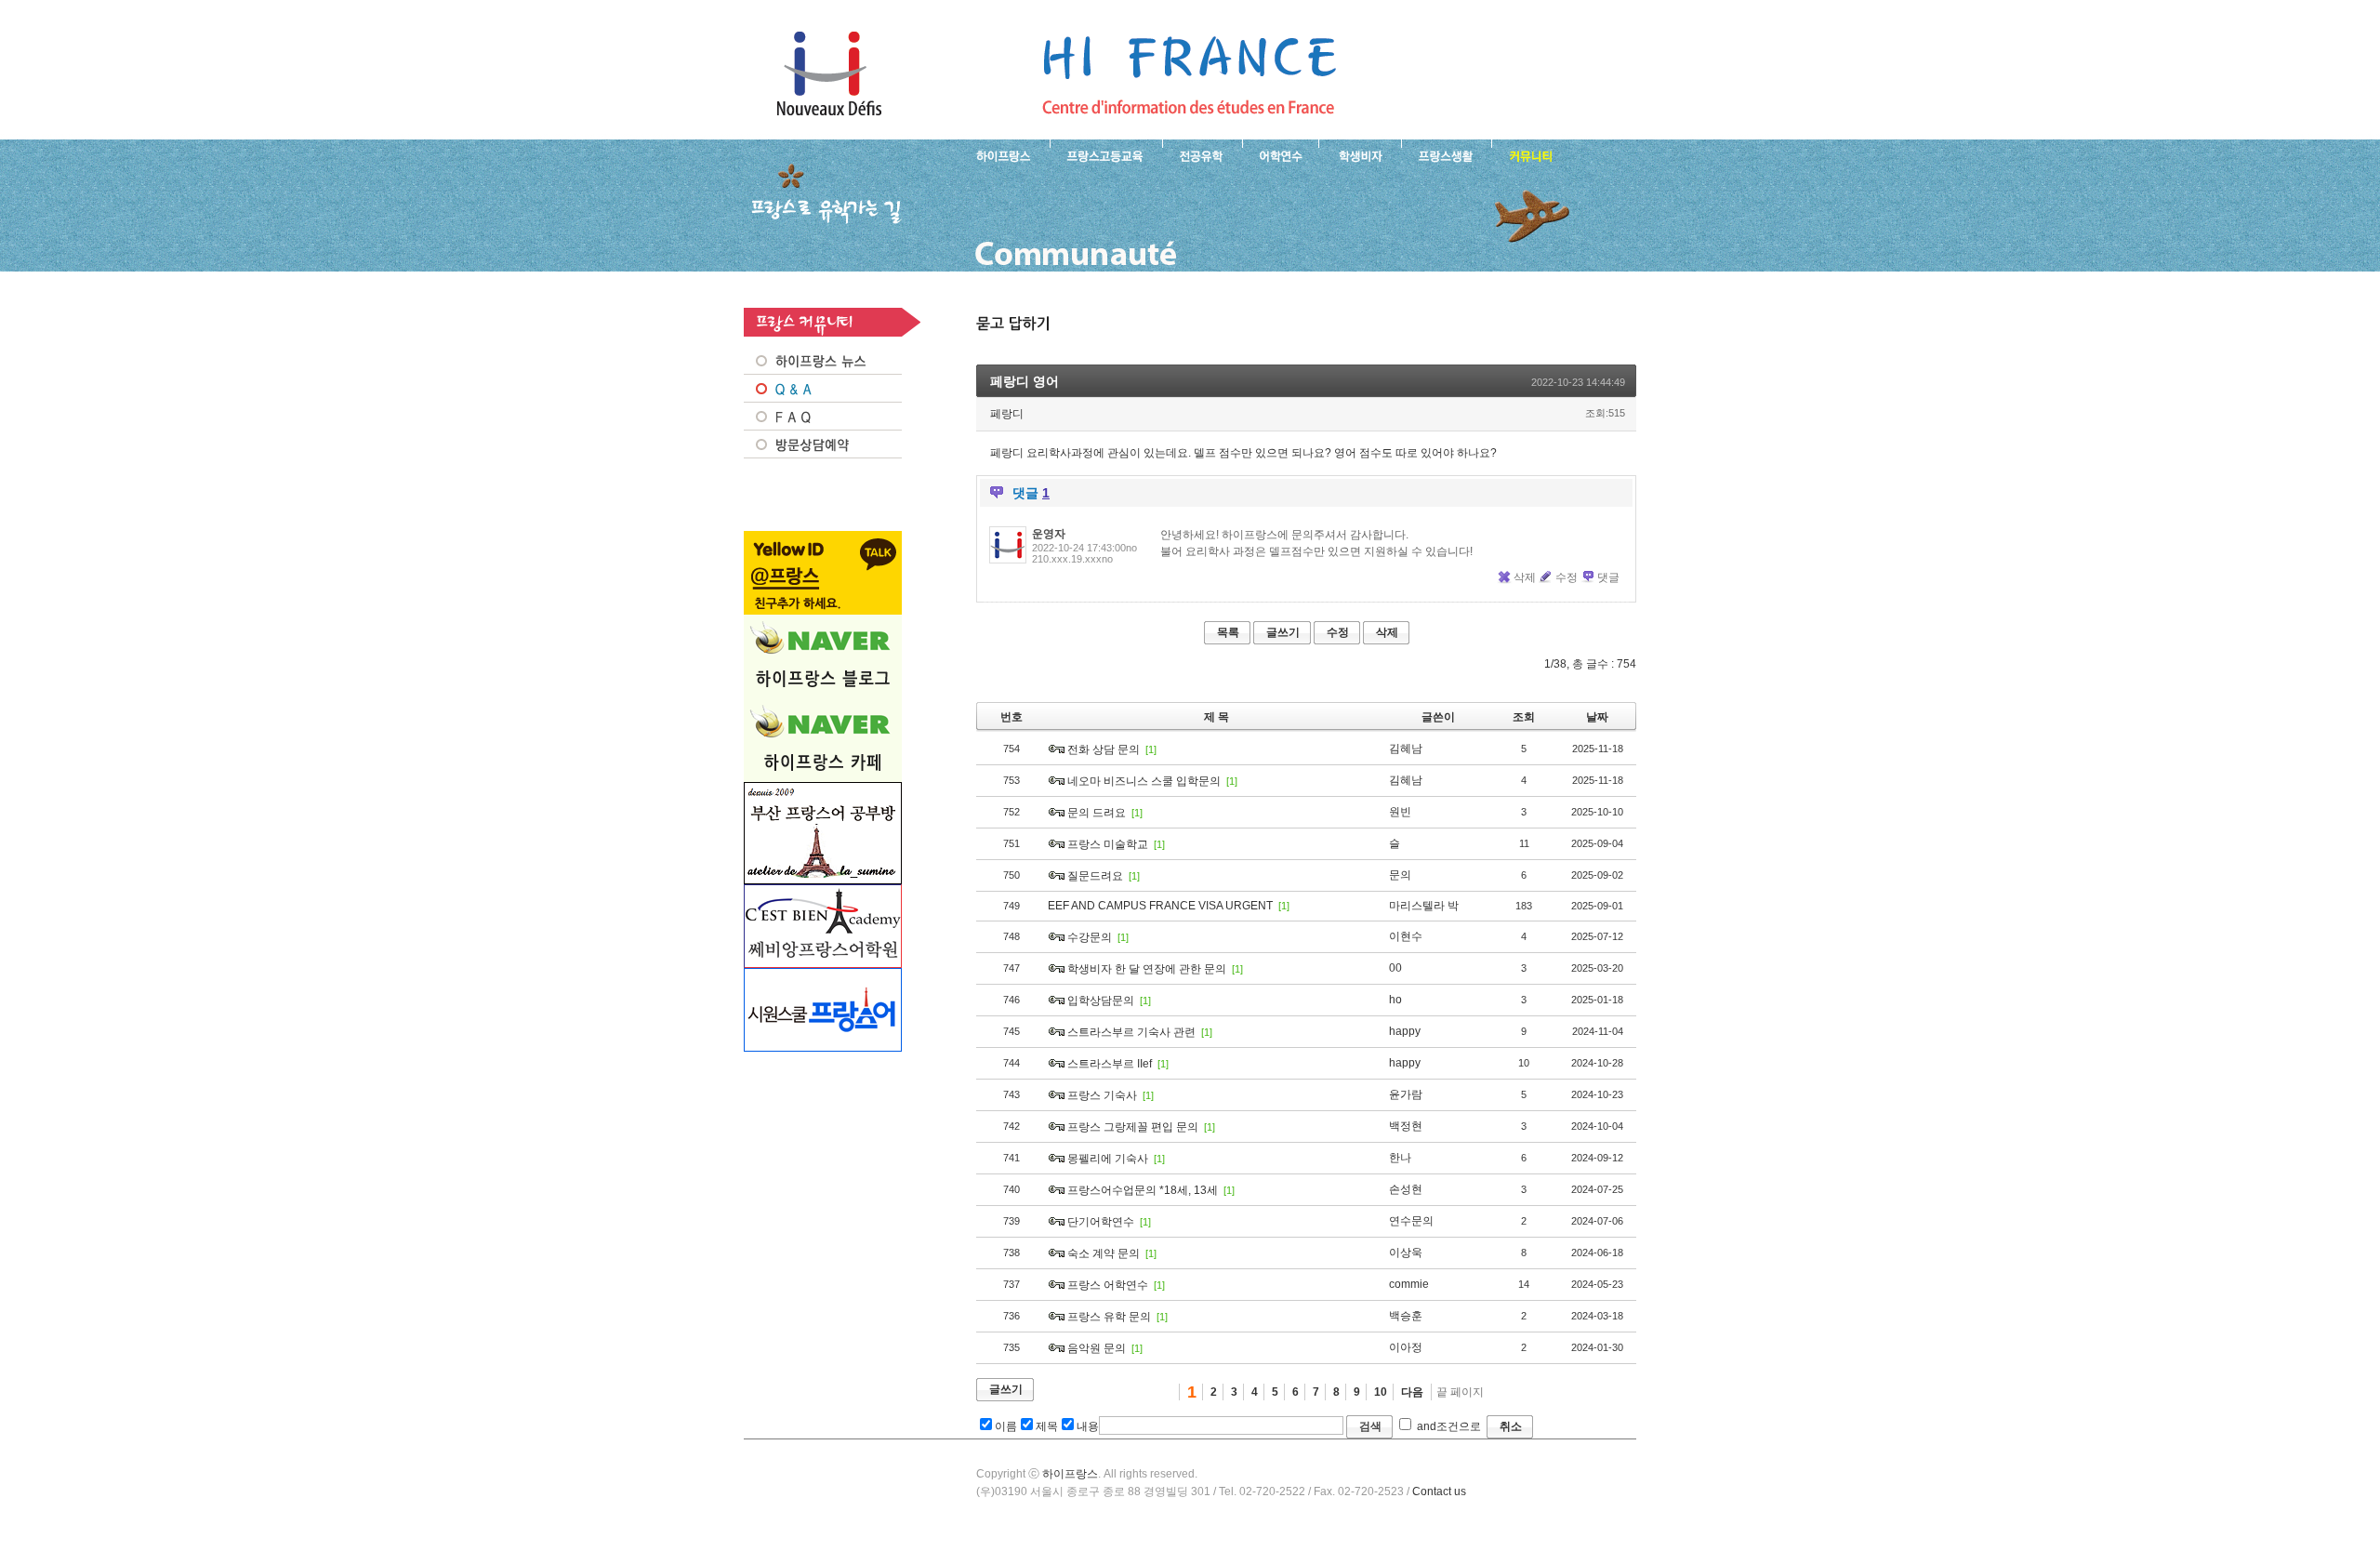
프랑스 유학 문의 (1109, 1317)
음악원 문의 (1097, 1348)
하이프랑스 (1070, 1474)
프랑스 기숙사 (1102, 1095)
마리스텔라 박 (1424, 906)
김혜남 (1406, 749)
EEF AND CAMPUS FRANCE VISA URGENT (1160, 906)
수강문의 (1090, 937)
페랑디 (1007, 414)
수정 (1567, 577)
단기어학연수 (1101, 1222)
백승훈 (1406, 1316)
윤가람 (1406, 1094)
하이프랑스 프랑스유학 (829, 74)
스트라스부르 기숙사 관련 (1131, 1032)
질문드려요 (1095, 876)
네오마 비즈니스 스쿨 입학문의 (1144, 781)
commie (1409, 1284)
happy (1405, 1031)
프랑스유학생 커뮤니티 (1528, 154)
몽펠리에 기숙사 (1108, 1159)
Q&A (823, 389)
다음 (1412, 1392)
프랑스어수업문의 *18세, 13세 (1143, 1190)
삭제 (1525, 577)
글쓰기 (1283, 632)
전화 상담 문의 (1104, 749)
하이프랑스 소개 (999, 154)
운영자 (1049, 534)
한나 (1400, 1158)
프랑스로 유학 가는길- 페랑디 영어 (1189, 74)
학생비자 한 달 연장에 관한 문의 (1147, 969)
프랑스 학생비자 (1360, 154)
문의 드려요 (1097, 813)
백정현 (1406, 1126)
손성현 (1406, 1189)
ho (1395, 1000)
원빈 (1400, 812)
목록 (1228, 632)
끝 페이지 (1460, 1392)
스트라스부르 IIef (1110, 1064)
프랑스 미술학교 (1108, 844)
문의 (1400, 875)
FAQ (823, 417)
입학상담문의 (1101, 1001)
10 (1381, 1392)
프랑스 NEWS (823, 361)
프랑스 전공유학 (1202, 154)
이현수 (1406, 936)
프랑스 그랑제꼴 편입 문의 (1133, 1127)
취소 (1511, 1426)
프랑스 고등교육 (1106, 154)
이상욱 (1406, 1253)
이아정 (1406, 1347)
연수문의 (1411, 1221)
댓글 (1608, 577)
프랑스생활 (1446, 154)
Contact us (1439, 1491)
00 (1395, 968)
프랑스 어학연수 (1280, 154)
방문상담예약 (823, 444)
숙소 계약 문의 (1104, 1253)
